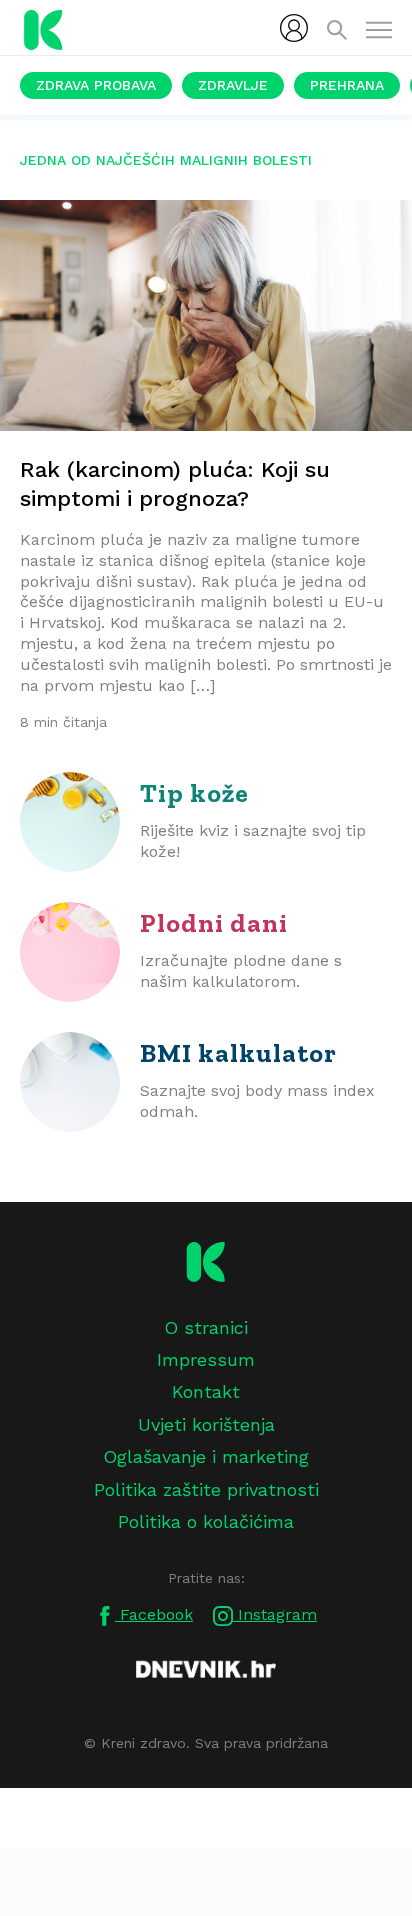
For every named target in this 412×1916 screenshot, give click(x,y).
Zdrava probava (96, 85)
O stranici (206, 1327)
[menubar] (294, 28)
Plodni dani (214, 923)
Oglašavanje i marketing (206, 1456)
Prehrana (347, 85)
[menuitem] (294, 28)
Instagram (275, 1614)
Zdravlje (233, 85)
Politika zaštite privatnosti (206, 1489)
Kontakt (206, 1391)
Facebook (154, 1614)
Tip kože (194, 793)
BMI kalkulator (238, 1053)
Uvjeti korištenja (206, 1424)
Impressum (206, 1359)
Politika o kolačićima (206, 1521)
